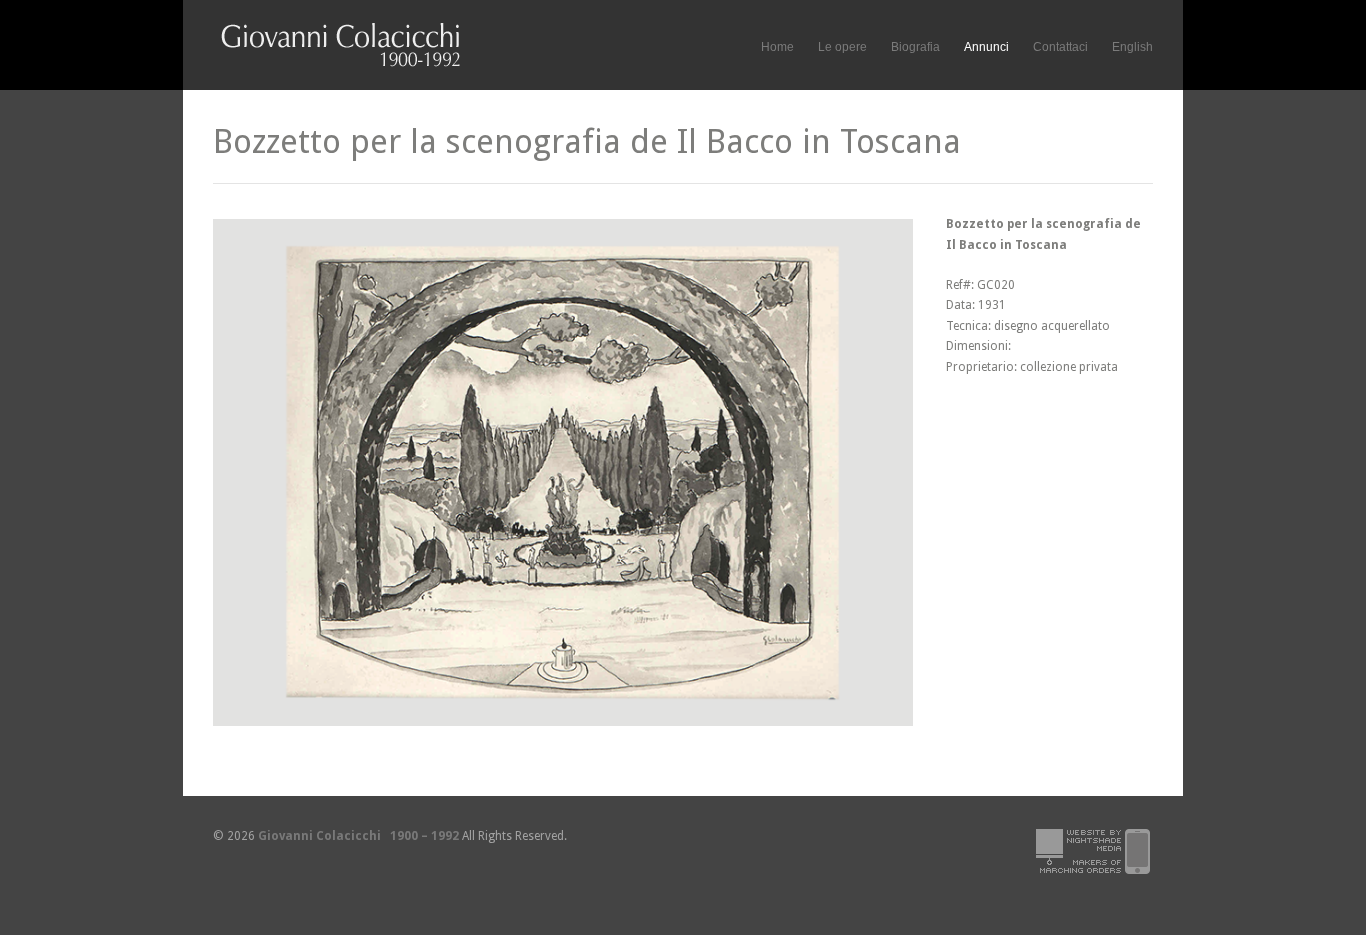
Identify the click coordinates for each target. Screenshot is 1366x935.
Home (777, 47)
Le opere (842, 44)
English (1132, 47)
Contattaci (1060, 47)
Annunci (986, 47)
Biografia (915, 47)
